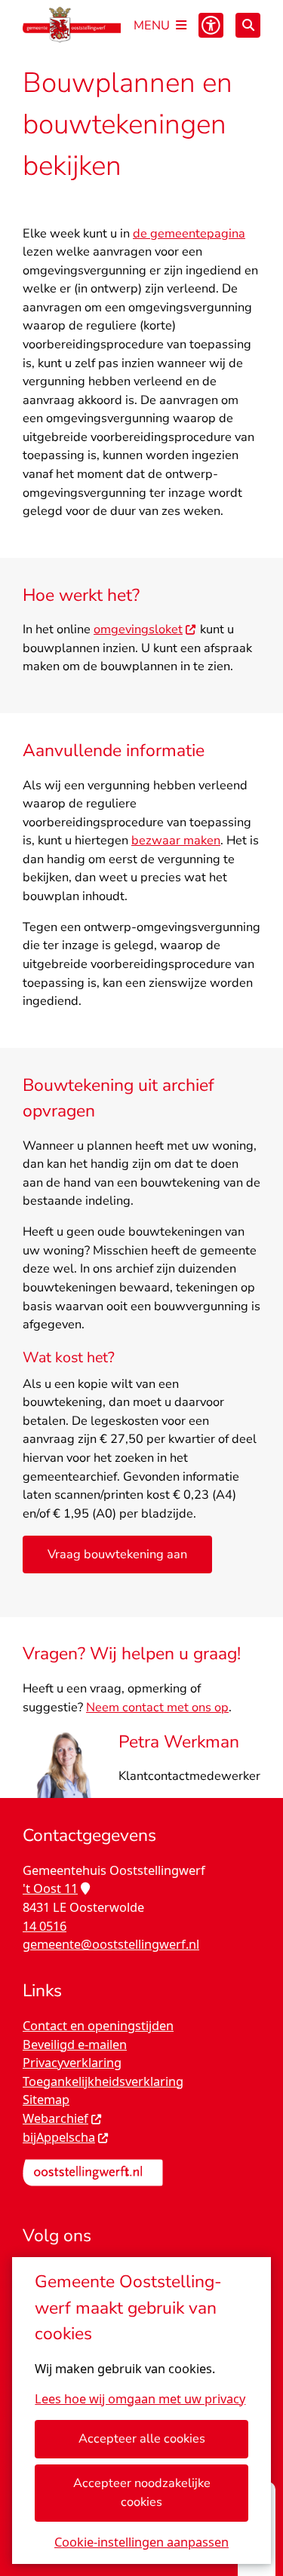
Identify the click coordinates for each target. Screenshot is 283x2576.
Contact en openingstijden (98, 2026)
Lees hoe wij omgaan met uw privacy (140, 2399)
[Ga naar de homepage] (72, 25)
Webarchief (55, 2118)
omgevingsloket (138, 629)
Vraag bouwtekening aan (117, 1554)
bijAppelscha (59, 2137)
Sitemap (46, 2100)
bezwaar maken (176, 840)
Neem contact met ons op (157, 1707)
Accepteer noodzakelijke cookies (142, 2492)
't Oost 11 (50, 1888)
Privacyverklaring (72, 2063)
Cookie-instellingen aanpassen (141, 2542)
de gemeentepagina (189, 233)
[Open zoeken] (248, 25)
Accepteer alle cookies (142, 2438)
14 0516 (45, 1926)
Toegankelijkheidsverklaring (103, 2081)
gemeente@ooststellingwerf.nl (111, 1944)
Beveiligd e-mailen (75, 2045)
